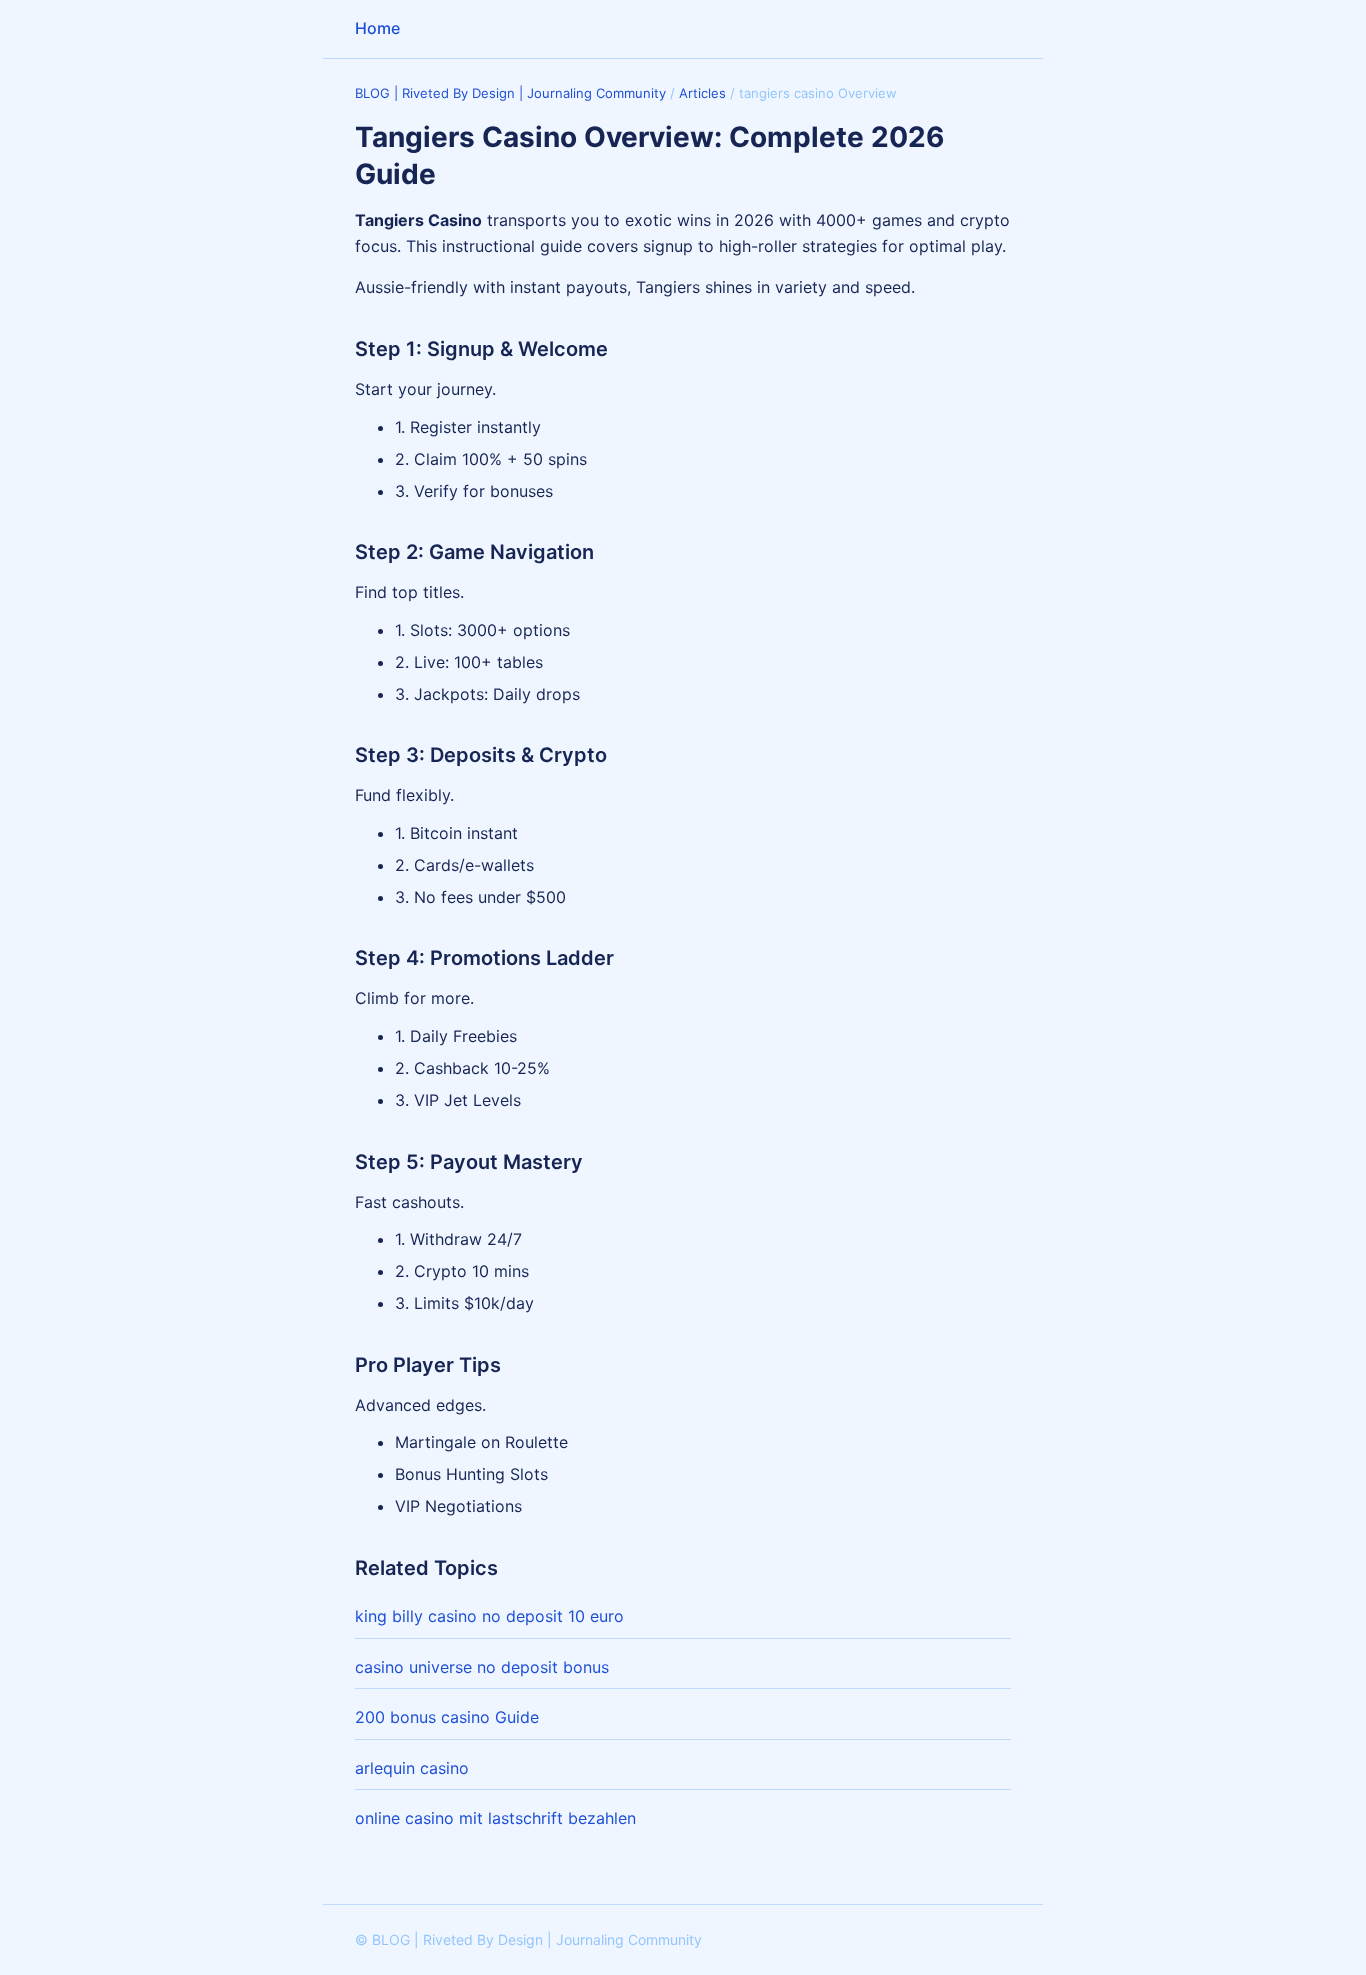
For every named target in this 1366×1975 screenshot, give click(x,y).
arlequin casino (412, 1768)
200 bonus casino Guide (447, 1717)
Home (377, 28)
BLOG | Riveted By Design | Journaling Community (510, 93)
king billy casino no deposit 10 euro (489, 1616)
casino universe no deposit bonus (482, 1667)
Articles (702, 93)
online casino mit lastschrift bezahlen (495, 1818)
